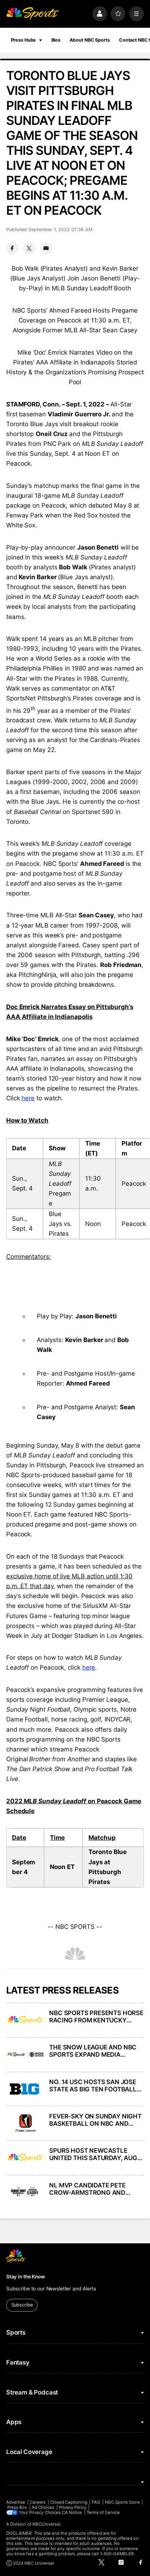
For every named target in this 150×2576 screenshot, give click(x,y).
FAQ (96, 2502)
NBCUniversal (47, 2524)
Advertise (16, 2502)
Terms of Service (103, 2512)
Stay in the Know (25, 2277)
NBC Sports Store (122, 2502)
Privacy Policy (73, 2507)
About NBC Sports (90, 40)
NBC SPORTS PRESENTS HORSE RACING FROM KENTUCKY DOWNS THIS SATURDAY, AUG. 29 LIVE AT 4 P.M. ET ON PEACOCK (96, 2017)
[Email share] (46, 248)
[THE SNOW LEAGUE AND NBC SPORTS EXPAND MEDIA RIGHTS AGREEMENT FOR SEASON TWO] (25, 2055)
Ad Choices (43, 2507)
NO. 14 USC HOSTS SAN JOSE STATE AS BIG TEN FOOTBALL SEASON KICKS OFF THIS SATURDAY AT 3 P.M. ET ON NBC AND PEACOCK (93, 2086)
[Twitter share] (29, 248)
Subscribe (22, 2305)
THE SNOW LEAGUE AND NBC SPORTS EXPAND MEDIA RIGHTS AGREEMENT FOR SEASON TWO (93, 2051)
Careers (38, 2502)
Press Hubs (23, 40)
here (28, 1098)
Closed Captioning (69, 2502)
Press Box (17, 2507)
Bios (56, 40)
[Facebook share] (12, 248)
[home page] (32, 14)
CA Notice (72, 2512)
